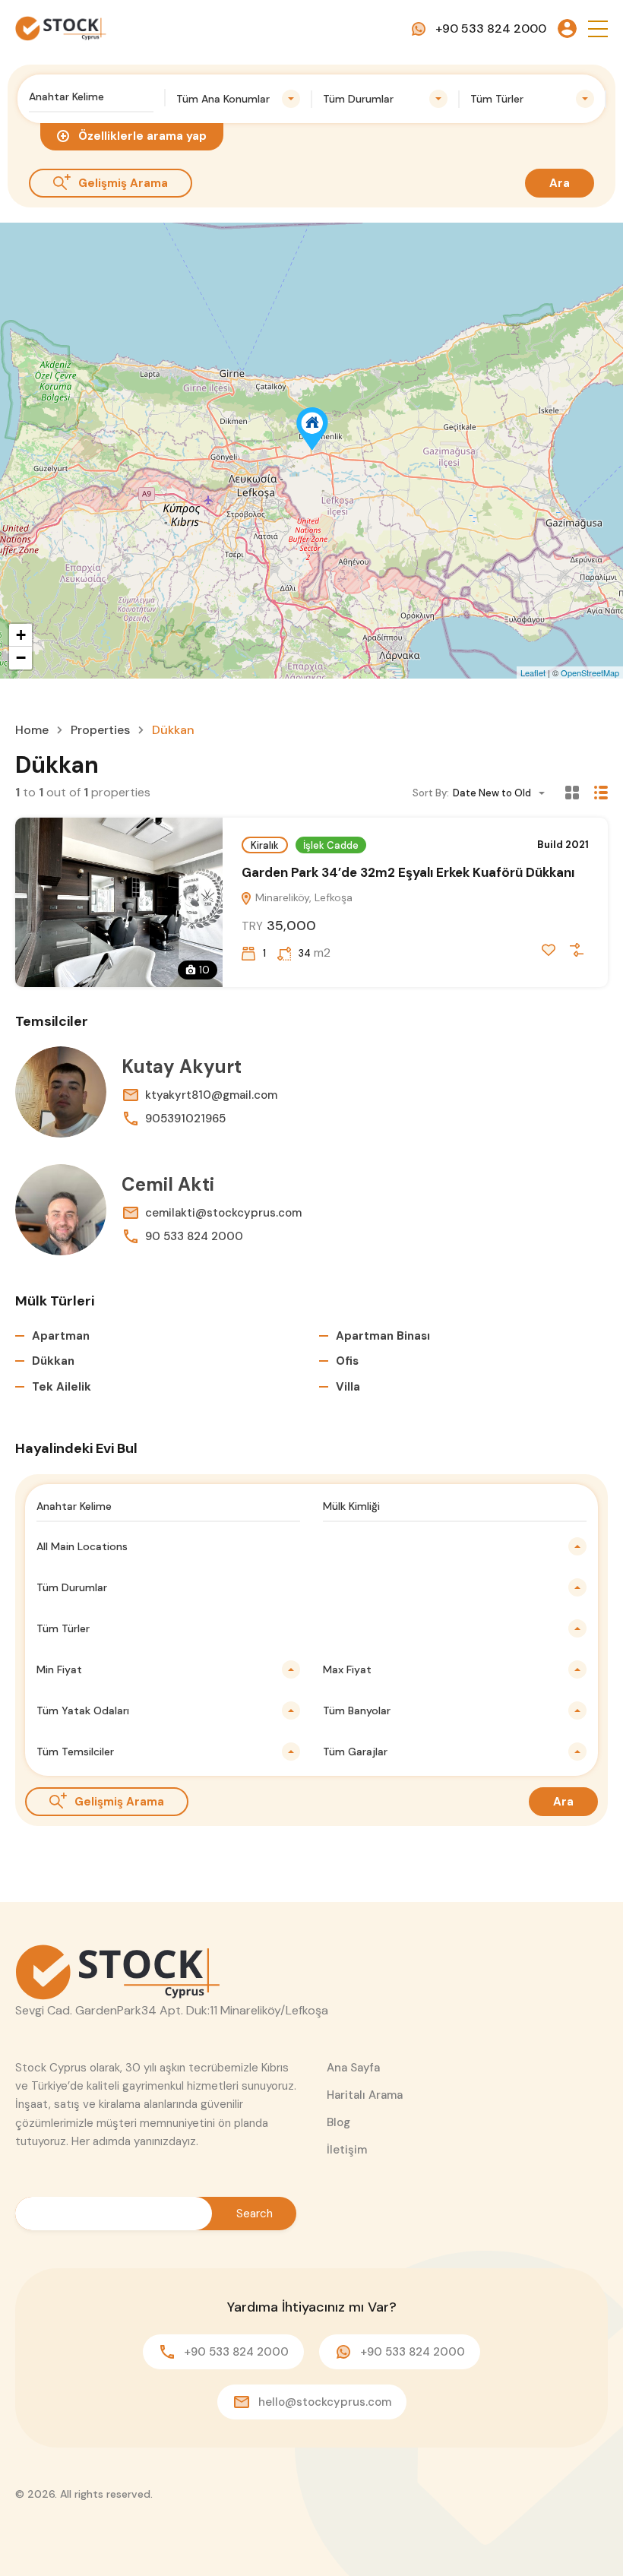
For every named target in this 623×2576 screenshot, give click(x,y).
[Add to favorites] (549, 950)
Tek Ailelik (62, 1387)
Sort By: (431, 793)
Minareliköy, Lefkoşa (302, 897)
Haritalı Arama (365, 2095)
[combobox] (239, 99)
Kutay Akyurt (182, 1066)
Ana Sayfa (353, 2068)
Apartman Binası (383, 1336)
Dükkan (53, 1361)
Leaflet (533, 672)
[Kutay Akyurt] (61, 1092)
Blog (338, 2122)
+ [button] (21, 635)
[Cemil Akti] (61, 1210)
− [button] (21, 658)
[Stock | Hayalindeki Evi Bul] (61, 28)
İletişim (347, 2150)
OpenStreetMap (590, 672)
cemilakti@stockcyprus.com (223, 1213)
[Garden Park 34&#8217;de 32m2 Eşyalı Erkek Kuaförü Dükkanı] (312, 429)
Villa (348, 1387)
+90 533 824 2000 (491, 28)
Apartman (61, 1336)
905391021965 (185, 1119)
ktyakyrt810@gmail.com (211, 1095)
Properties (100, 730)
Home (32, 730)
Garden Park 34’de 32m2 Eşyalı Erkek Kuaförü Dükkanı (408, 872)
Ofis (347, 1361)
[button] (598, 28)
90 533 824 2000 (194, 1236)
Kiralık (265, 845)
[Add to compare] (577, 950)
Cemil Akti (168, 1184)
